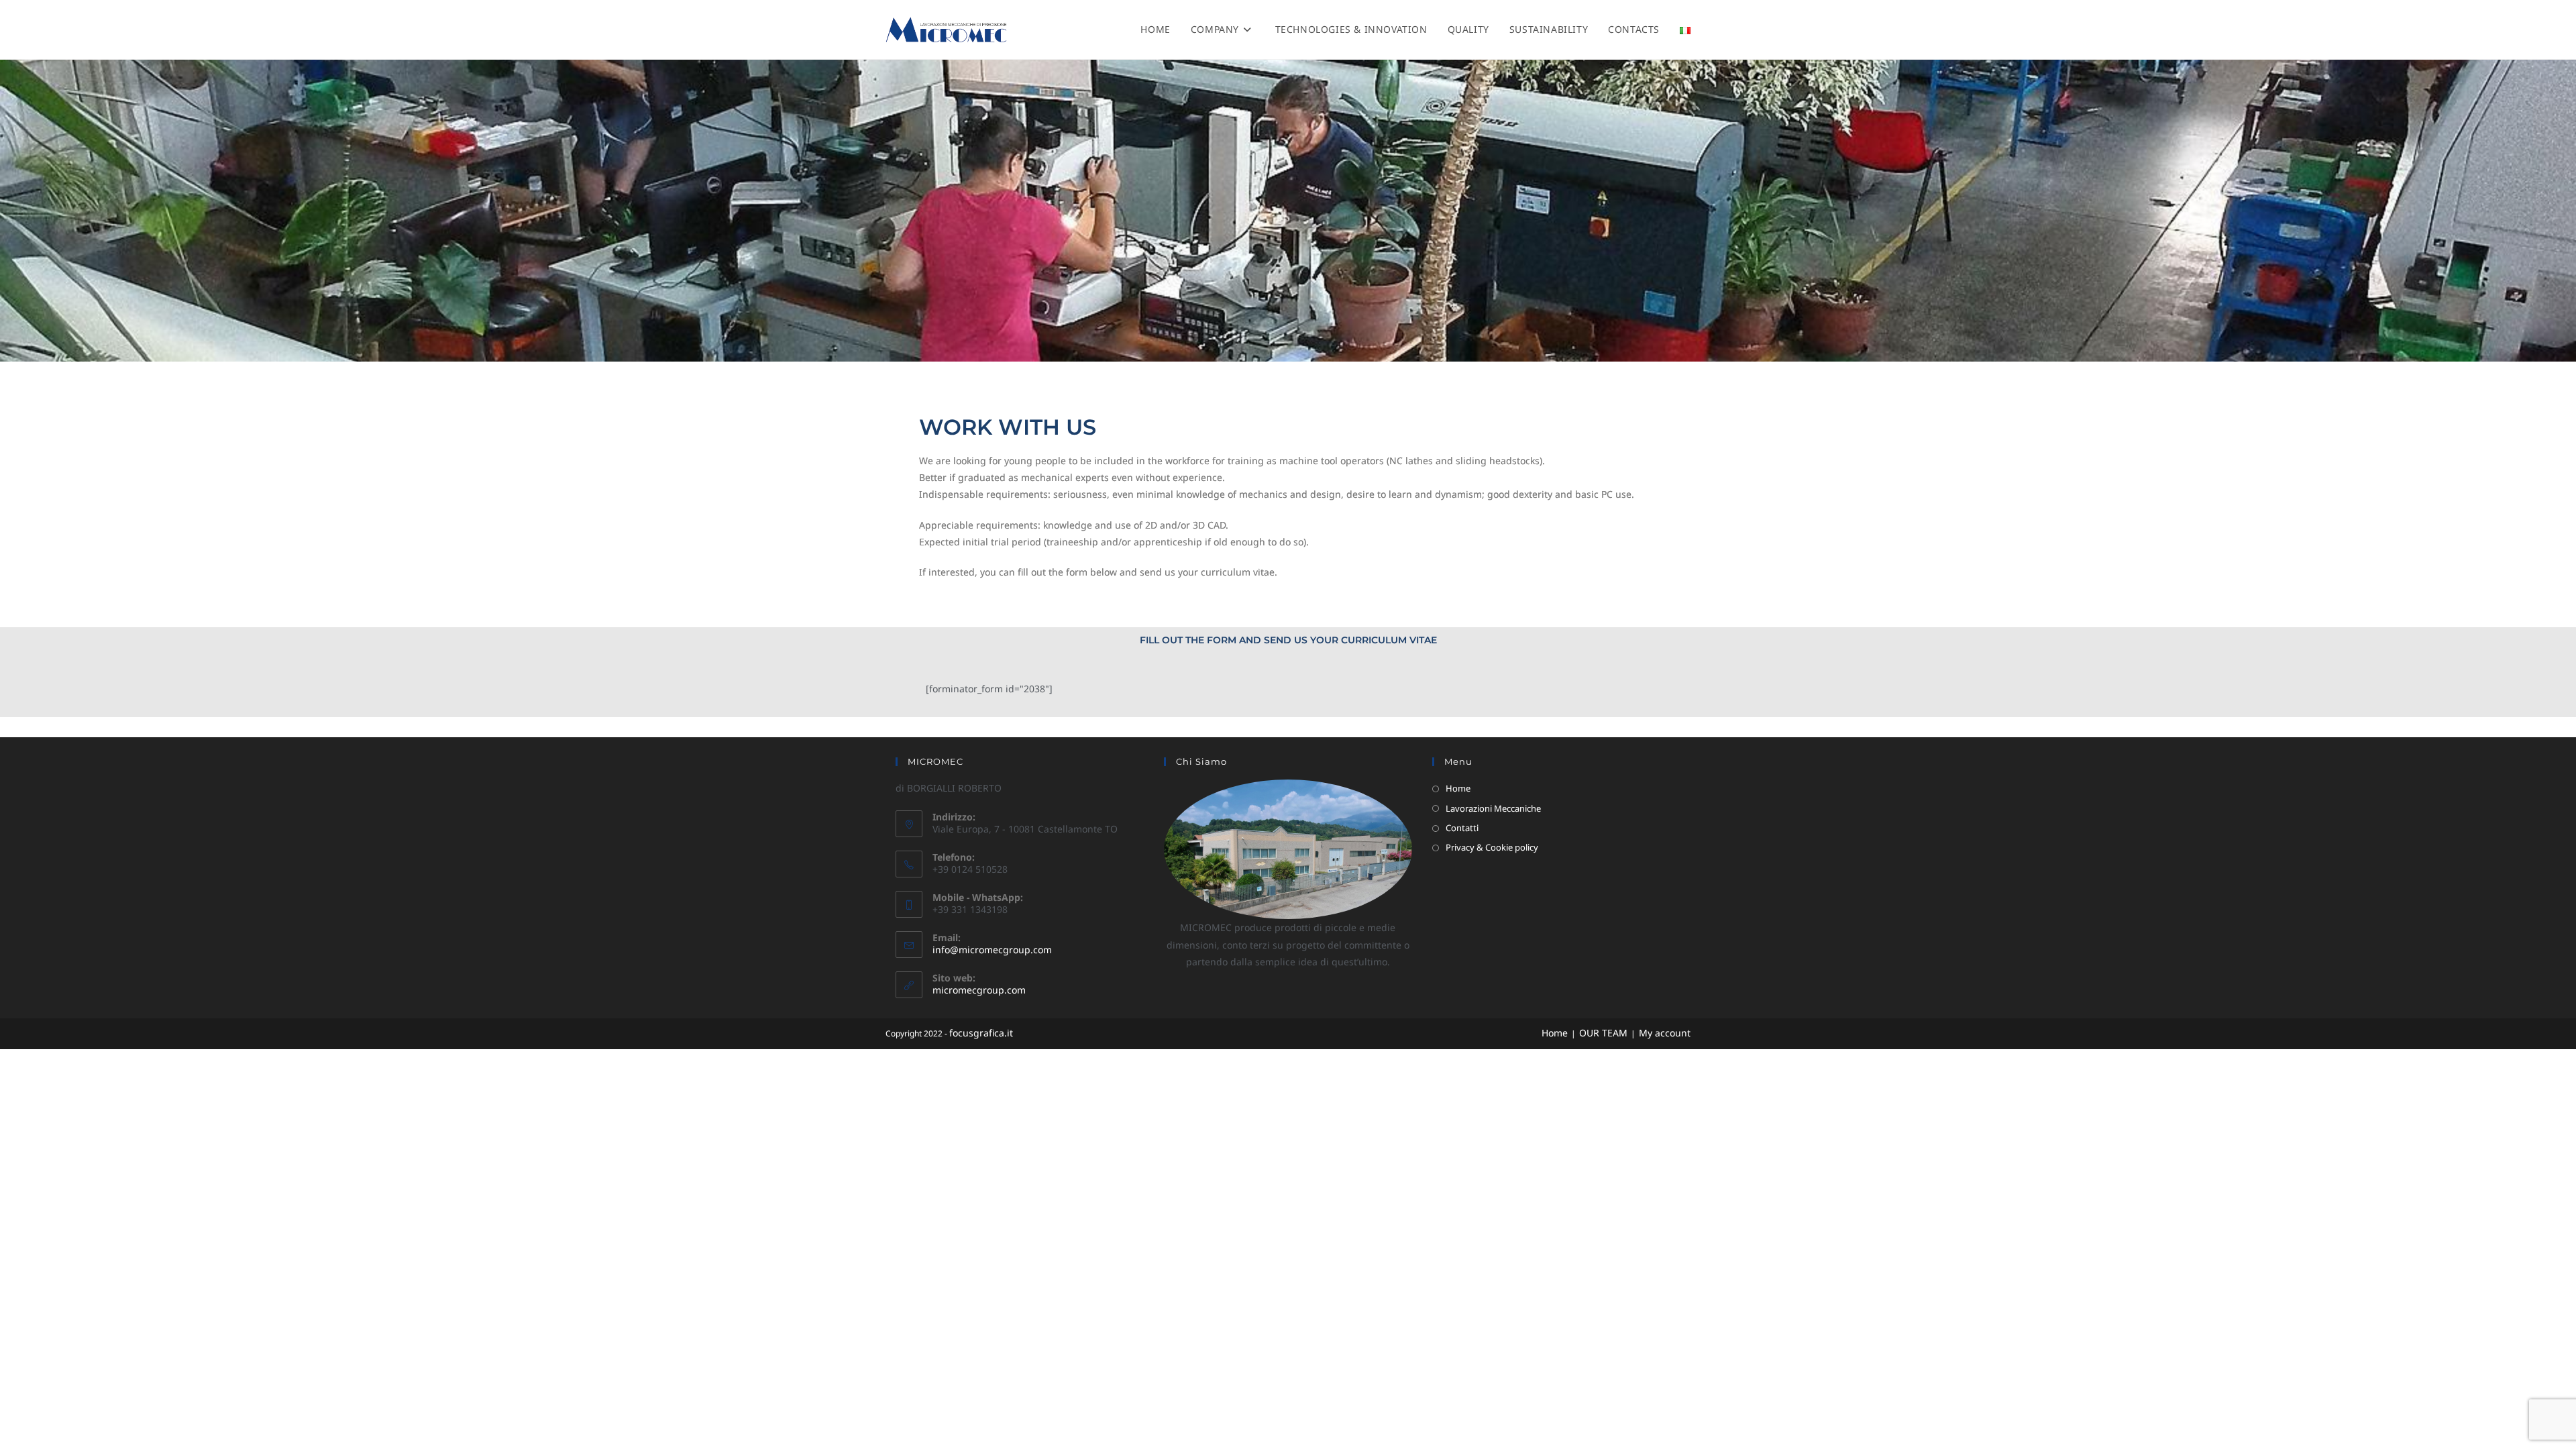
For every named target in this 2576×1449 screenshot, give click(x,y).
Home (1458, 788)
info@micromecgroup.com (992, 950)
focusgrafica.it (981, 1033)
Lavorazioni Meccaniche (1493, 808)
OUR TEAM (1603, 1033)
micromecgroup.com (979, 990)
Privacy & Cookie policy (1492, 847)
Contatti (1462, 828)
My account (1665, 1033)
